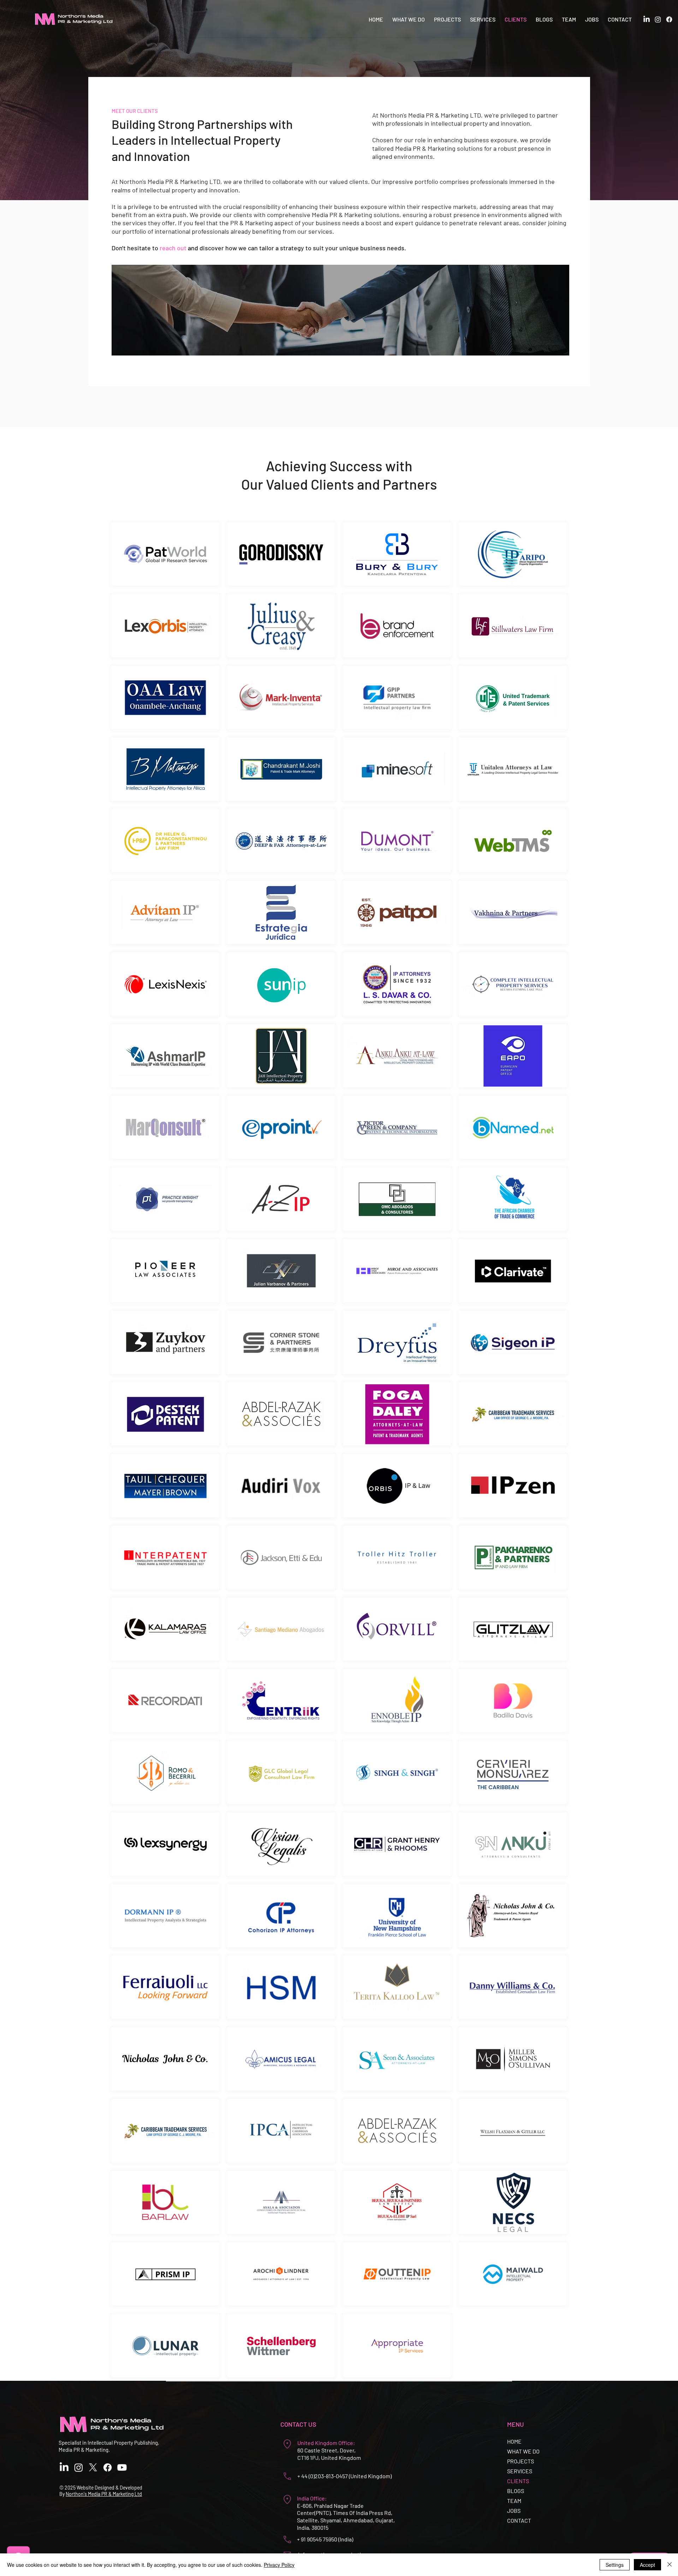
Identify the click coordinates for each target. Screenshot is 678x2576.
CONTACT (519, 2520)
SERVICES (520, 2471)
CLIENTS (518, 2481)
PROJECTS (521, 2461)
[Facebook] (669, 19)
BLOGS (516, 2491)
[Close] (670, 2565)
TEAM (514, 2501)
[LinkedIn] (647, 19)
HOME (514, 2441)
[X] (93, 2467)
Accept (647, 2565)
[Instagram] (658, 19)
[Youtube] (122, 2467)
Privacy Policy (279, 2565)
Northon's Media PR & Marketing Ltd (104, 2494)
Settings (615, 2565)
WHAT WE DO (523, 2451)
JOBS (514, 2511)
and (192, 248)
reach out (173, 248)
